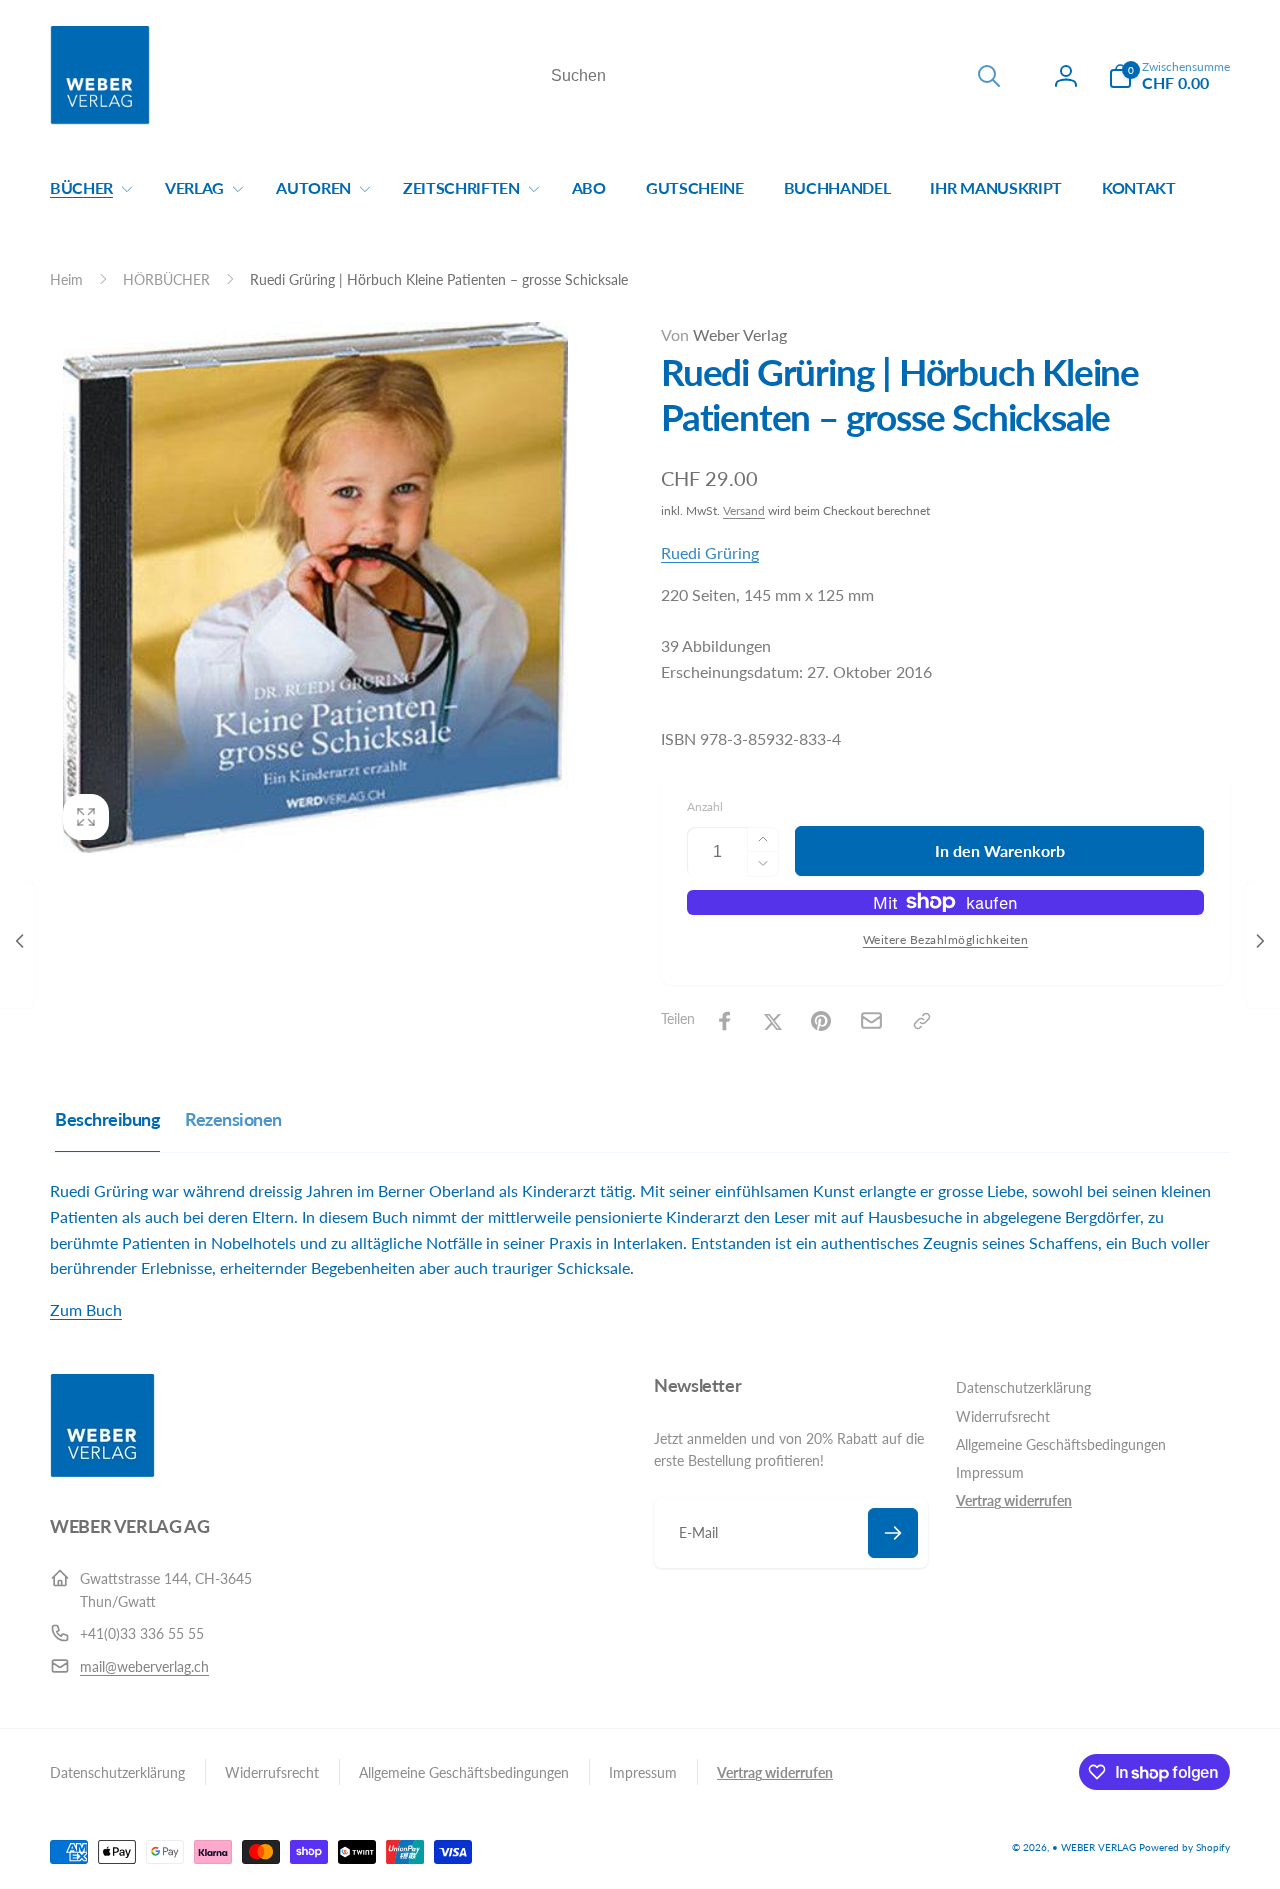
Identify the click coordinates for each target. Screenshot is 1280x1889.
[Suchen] (989, 76)
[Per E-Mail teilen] (871, 1020)
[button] (1169, 76)
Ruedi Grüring (710, 552)
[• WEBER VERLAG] (102, 1471)
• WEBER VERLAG (1094, 1847)
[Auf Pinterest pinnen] (821, 1021)
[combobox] (774, 76)
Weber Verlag (724, 334)
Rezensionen (233, 1119)
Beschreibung (107, 1119)
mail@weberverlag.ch (144, 1666)
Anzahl (705, 806)
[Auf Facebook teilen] (725, 1021)
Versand (744, 510)
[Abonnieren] (893, 1533)
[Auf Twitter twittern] (773, 1021)
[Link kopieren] (922, 1021)
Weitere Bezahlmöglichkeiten (946, 939)
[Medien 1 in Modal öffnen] (315, 587)
